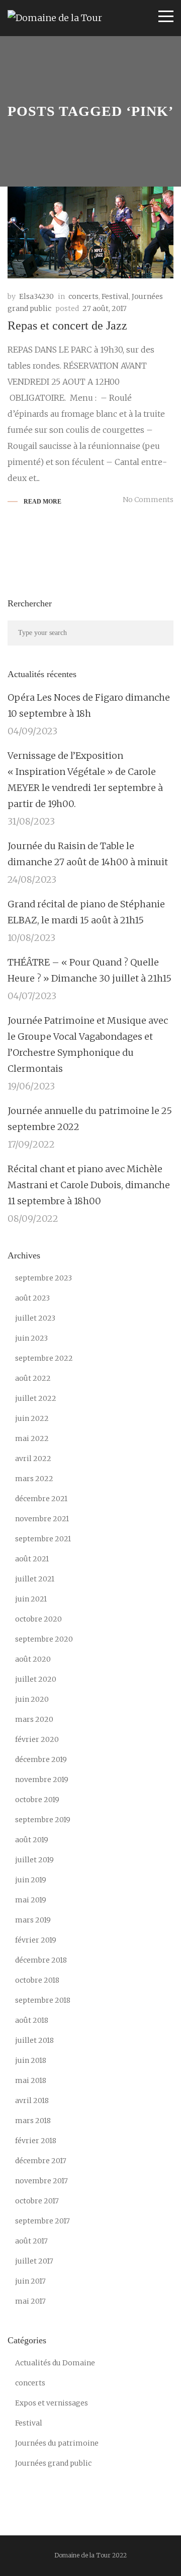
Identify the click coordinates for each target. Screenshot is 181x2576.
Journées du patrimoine (57, 2443)
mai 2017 (30, 2301)
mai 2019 (31, 1900)
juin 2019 (31, 1880)
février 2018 (36, 2141)
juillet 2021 (35, 1579)
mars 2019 (33, 1920)
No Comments (148, 500)
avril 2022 (33, 1459)
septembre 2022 (44, 1358)
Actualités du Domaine (55, 2363)
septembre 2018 (43, 2000)
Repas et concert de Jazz (67, 326)
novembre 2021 (42, 1519)
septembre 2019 (43, 1820)
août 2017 (31, 2241)
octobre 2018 (37, 1980)
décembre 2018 (41, 1960)
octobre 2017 (37, 2201)
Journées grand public (53, 2463)
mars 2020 (34, 1719)
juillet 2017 (34, 2261)
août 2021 (32, 1559)
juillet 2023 (35, 1318)
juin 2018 (31, 2060)
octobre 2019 (37, 1800)
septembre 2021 (43, 1539)
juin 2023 (31, 1338)
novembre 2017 (41, 2181)
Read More (42, 502)
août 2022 (33, 1378)
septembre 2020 (44, 1639)
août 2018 (32, 2020)
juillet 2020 (36, 1679)
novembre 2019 (42, 1780)
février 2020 (37, 1739)
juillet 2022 (36, 1398)
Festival (115, 296)
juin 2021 (31, 1599)
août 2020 (33, 1659)
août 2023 (32, 1298)
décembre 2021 (41, 1499)
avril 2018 (32, 2101)
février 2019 (36, 1940)
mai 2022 (32, 1438)
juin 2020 (32, 1699)
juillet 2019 (34, 1860)
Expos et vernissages (52, 2403)
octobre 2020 (38, 1619)
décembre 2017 (41, 2161)
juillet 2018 (34, 2040)
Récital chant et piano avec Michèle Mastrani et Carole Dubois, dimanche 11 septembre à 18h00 (89, 1185)
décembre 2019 (41, 1759)
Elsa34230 (36, 296)
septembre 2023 (43, 1278)
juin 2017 (30, 2281)
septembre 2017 (42, 2221)
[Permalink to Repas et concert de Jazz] (90, 232)
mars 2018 (33, 2121)
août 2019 (32, 1840)
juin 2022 (32, 1418)
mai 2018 (31, 2080)
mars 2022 (34, 1479)
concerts (83, 296)
